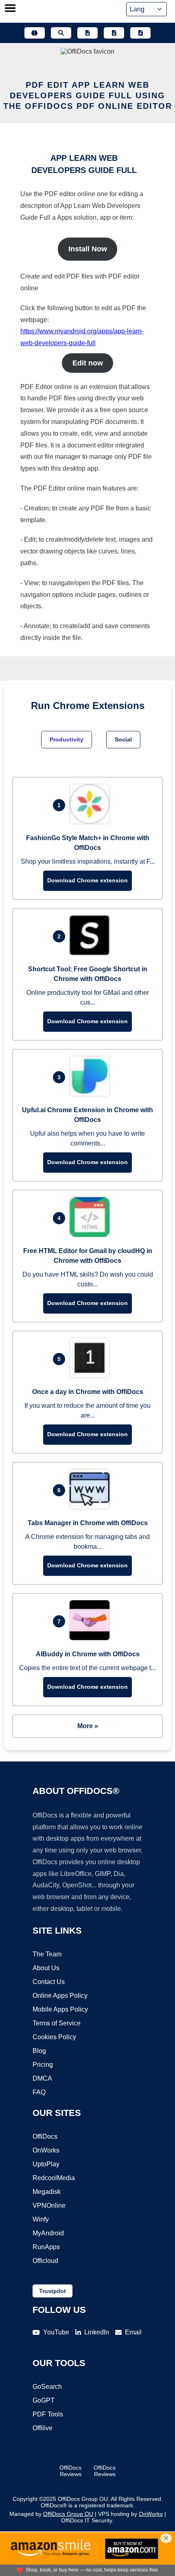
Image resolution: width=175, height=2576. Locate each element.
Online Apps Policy (60, 1996)
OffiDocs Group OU (68, 2514)
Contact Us (49, 1982)
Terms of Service (57, 2023)
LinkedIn (97, 2332)
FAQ (39, 2092)
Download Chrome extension (87, 880)
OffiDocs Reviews (70, 2471)
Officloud (45, 2261)
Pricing (43, 2065)
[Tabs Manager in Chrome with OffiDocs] (92, 1507)
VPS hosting (114, 2514)
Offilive (43, 2428)
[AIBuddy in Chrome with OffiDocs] (92, 1638)
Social (123, 739)
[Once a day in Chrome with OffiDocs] (92, 1376)
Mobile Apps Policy (60, 2009)
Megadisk (47, 2192)
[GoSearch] (61, 33)
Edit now (88, 363)
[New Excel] (114, 33)
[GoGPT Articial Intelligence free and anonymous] (35, 33)
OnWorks (46, 2150)
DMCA (42, 2078)
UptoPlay (46, 2164)
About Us (46, 1968)
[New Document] (87, 33)
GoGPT (44, 2400)
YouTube (56, 2332)
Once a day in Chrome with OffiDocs (88, 1392)
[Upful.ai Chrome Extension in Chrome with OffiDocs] (92, 1094)
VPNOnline (49, 2205)
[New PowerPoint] (140, 33)
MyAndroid (48, 2233)
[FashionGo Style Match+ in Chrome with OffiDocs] (92, 822)
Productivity (67, 739)
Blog (39, 2051)
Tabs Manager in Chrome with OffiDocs (88, 1523)
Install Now (88, 249)
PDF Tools (48, 2414)
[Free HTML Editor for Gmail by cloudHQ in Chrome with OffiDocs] (92, 1235)
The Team (47, 1954)
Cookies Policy (54, 2037)
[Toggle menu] (10, 9)
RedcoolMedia (54, 2178)
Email (133, 2332)
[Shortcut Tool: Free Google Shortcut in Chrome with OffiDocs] (92, 953)
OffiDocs (45, 2136)
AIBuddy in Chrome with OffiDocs (88, 1654)
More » (88, 1726)
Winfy (41, 2219)
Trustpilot (52, 2291)
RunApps (46, 2247)
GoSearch (47, 2387)
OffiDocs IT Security (87, 2520)
